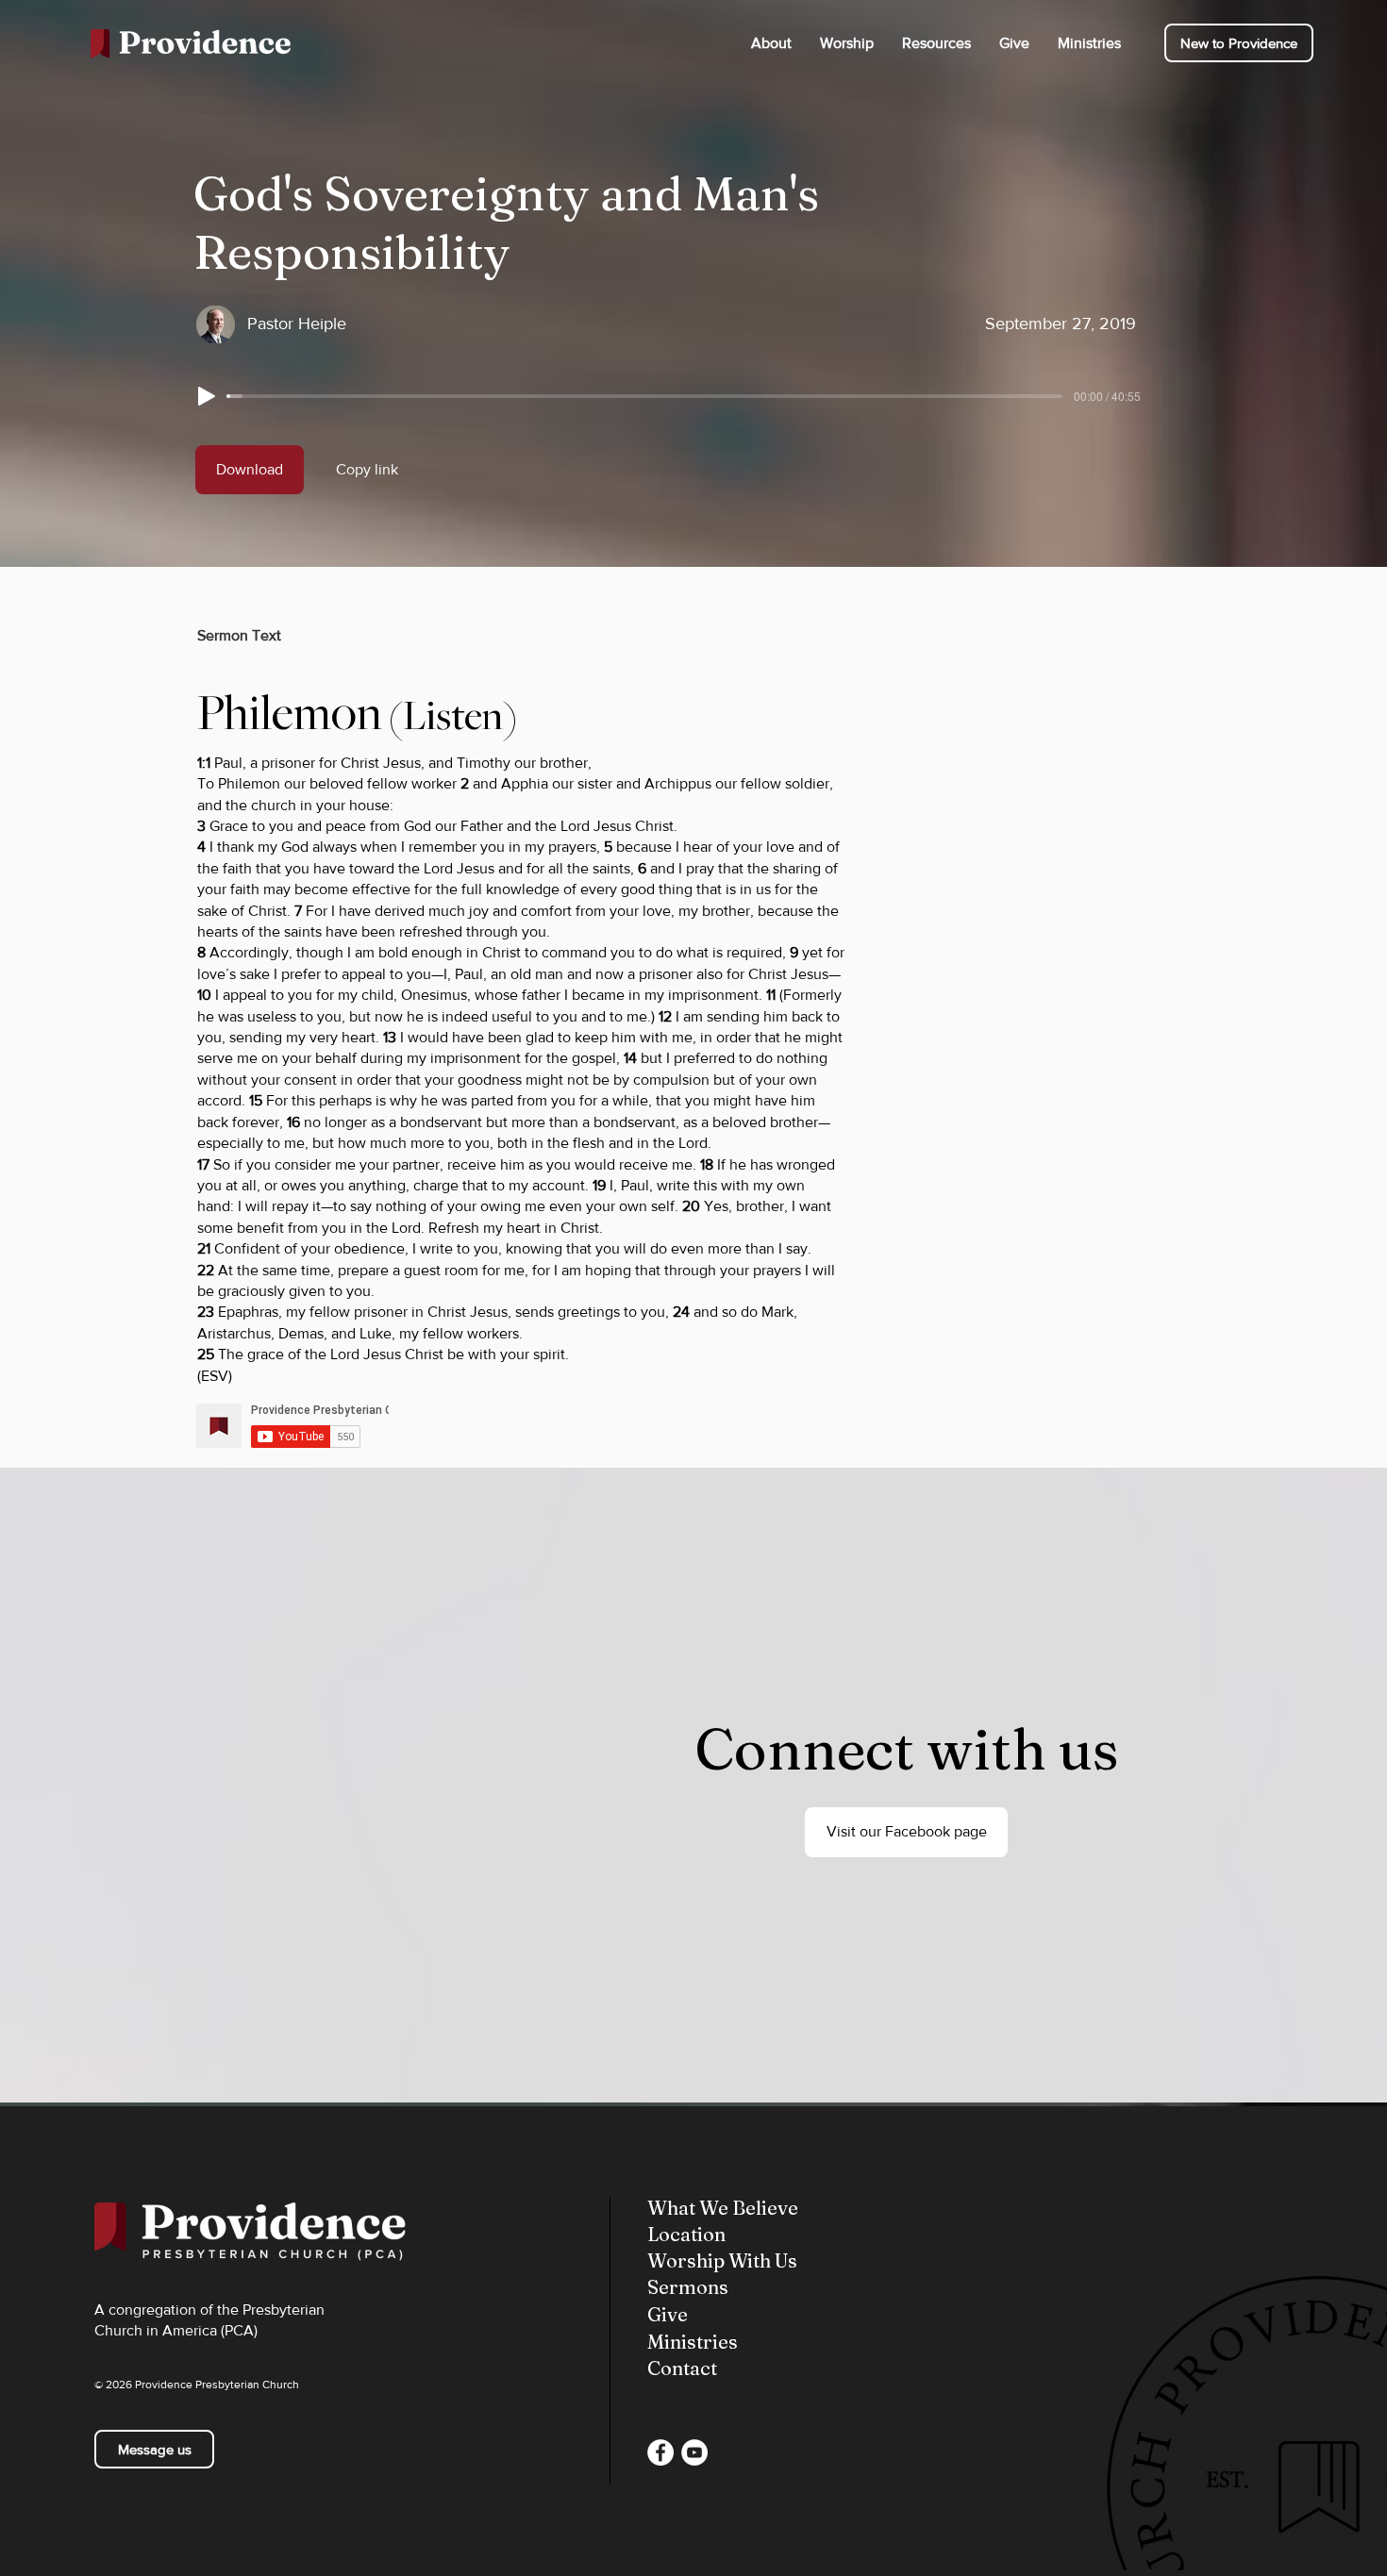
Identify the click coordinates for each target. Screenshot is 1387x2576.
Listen (453, 716)
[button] (771, 43)
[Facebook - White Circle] (660, 2452)
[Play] (207, 396)
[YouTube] (694, 2452)
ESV (215, 1376)
